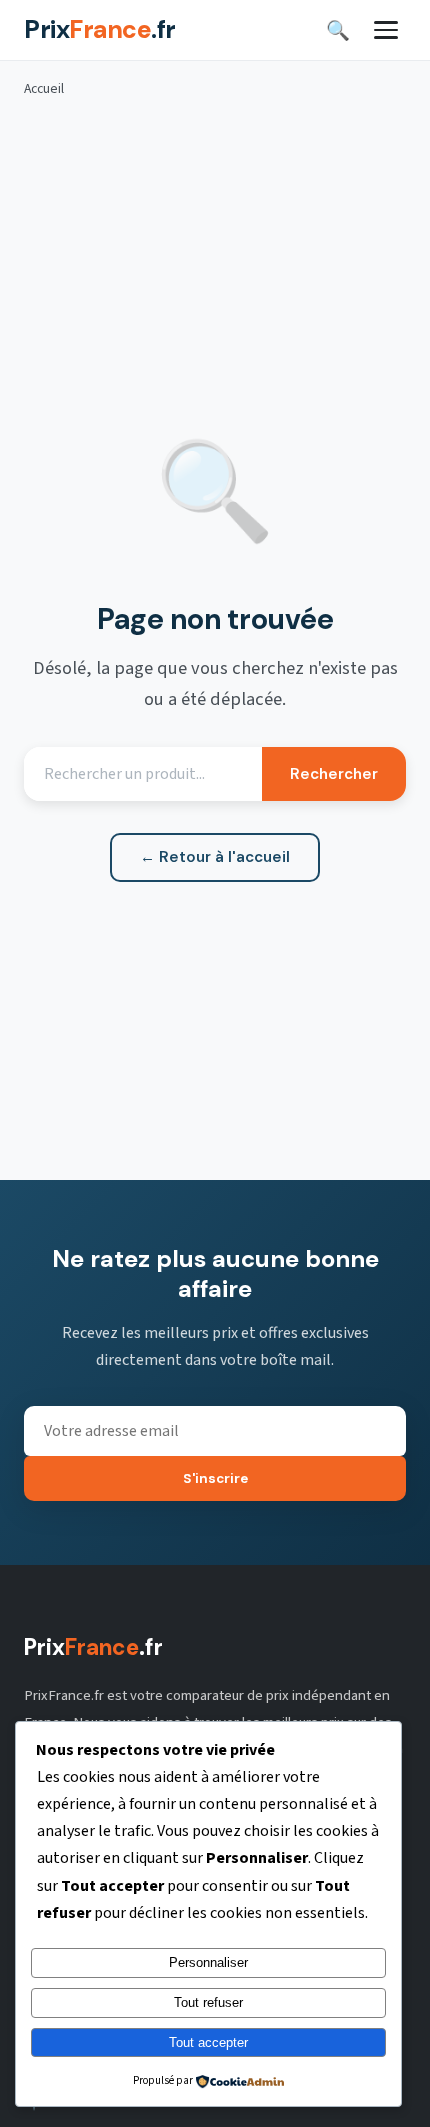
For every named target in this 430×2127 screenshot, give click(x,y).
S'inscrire (215, 1478)
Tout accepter (208, 2042)
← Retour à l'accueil (215, 857)
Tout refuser (208, 2002)
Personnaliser (208, 1962)
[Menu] (386, 30)
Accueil (44, 88)
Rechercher (334, 774)
